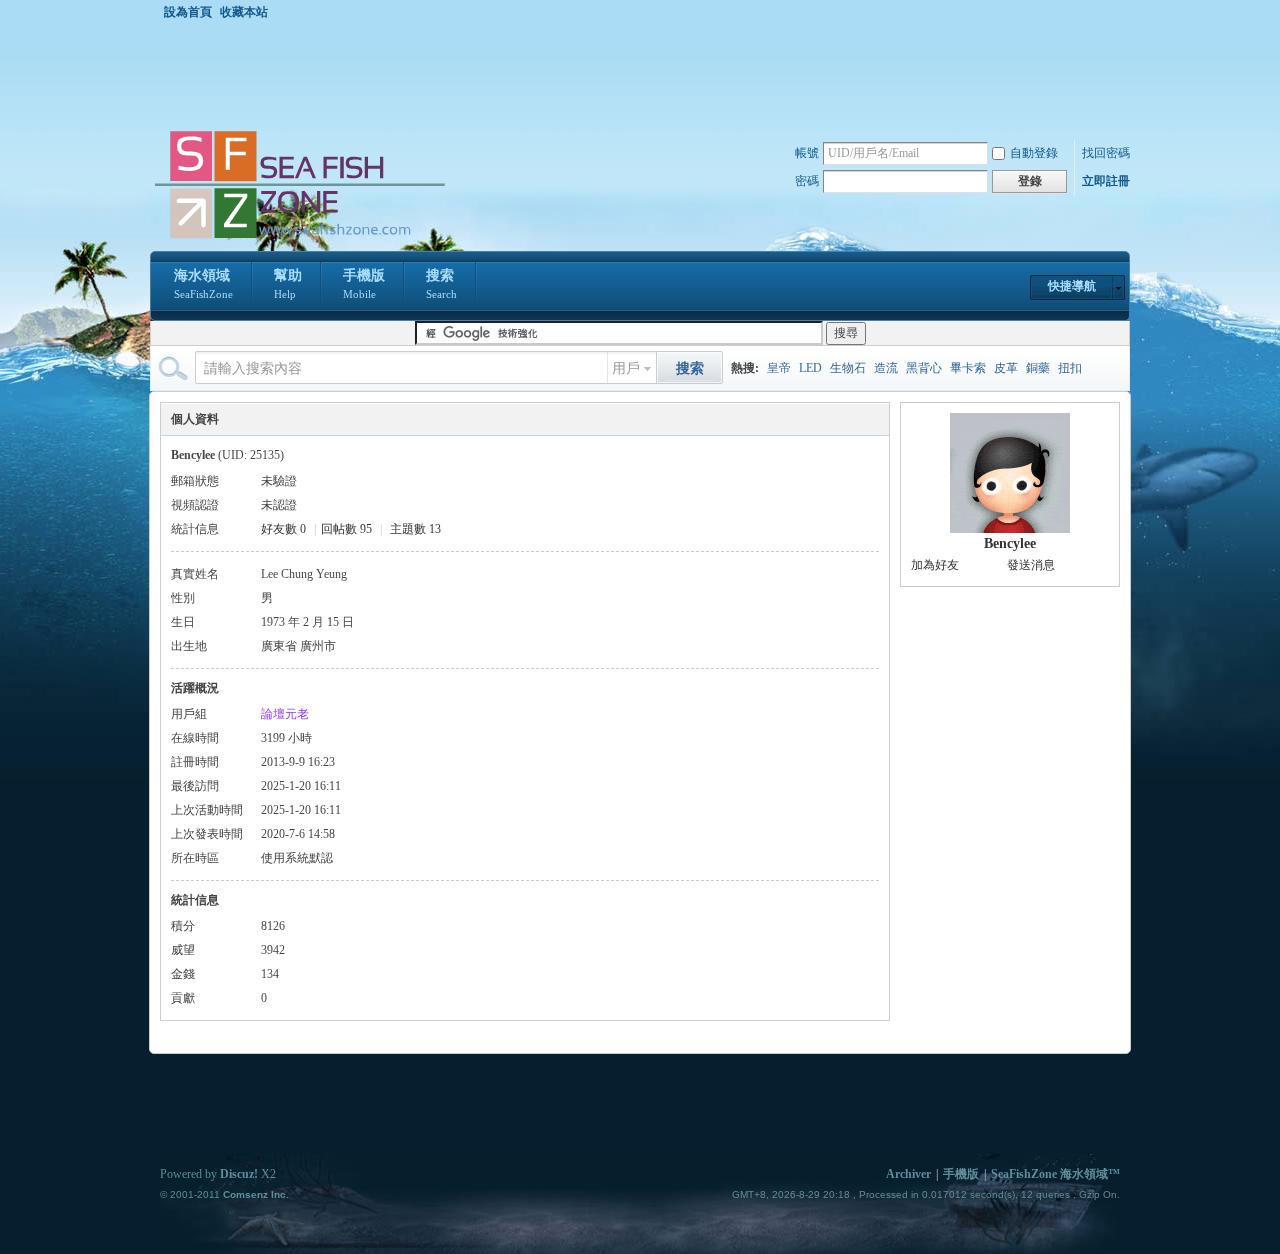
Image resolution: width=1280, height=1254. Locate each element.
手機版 (364, 284)
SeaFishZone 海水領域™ (1055, 1174)
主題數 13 (415, 529)
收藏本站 (244, 12)
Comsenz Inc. (256, 1194)
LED (810, 368)
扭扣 (1070, 368)
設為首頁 (188, 12)
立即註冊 (1106, 181)
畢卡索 (968, 368)
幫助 (288, 284)
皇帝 (779, 368)
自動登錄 (1034, 153)
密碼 (807, 181)
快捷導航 (1072, 286)
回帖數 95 (346, 529)
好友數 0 (283, 529)
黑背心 (924, 368)
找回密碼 (1106, 153)
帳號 (807, 153)
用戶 (626, 368)
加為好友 (935, 565)
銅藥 (1038, 368)
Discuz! (239, 1174)
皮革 (1006, 368)
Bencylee (1010, 543)
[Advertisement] (645, 74)
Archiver (908, 1174)
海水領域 (203, 284)
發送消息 (1031, 565)
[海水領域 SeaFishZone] (299, 239)
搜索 (441, 284)
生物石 (848, 368)
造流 (886, 368)
